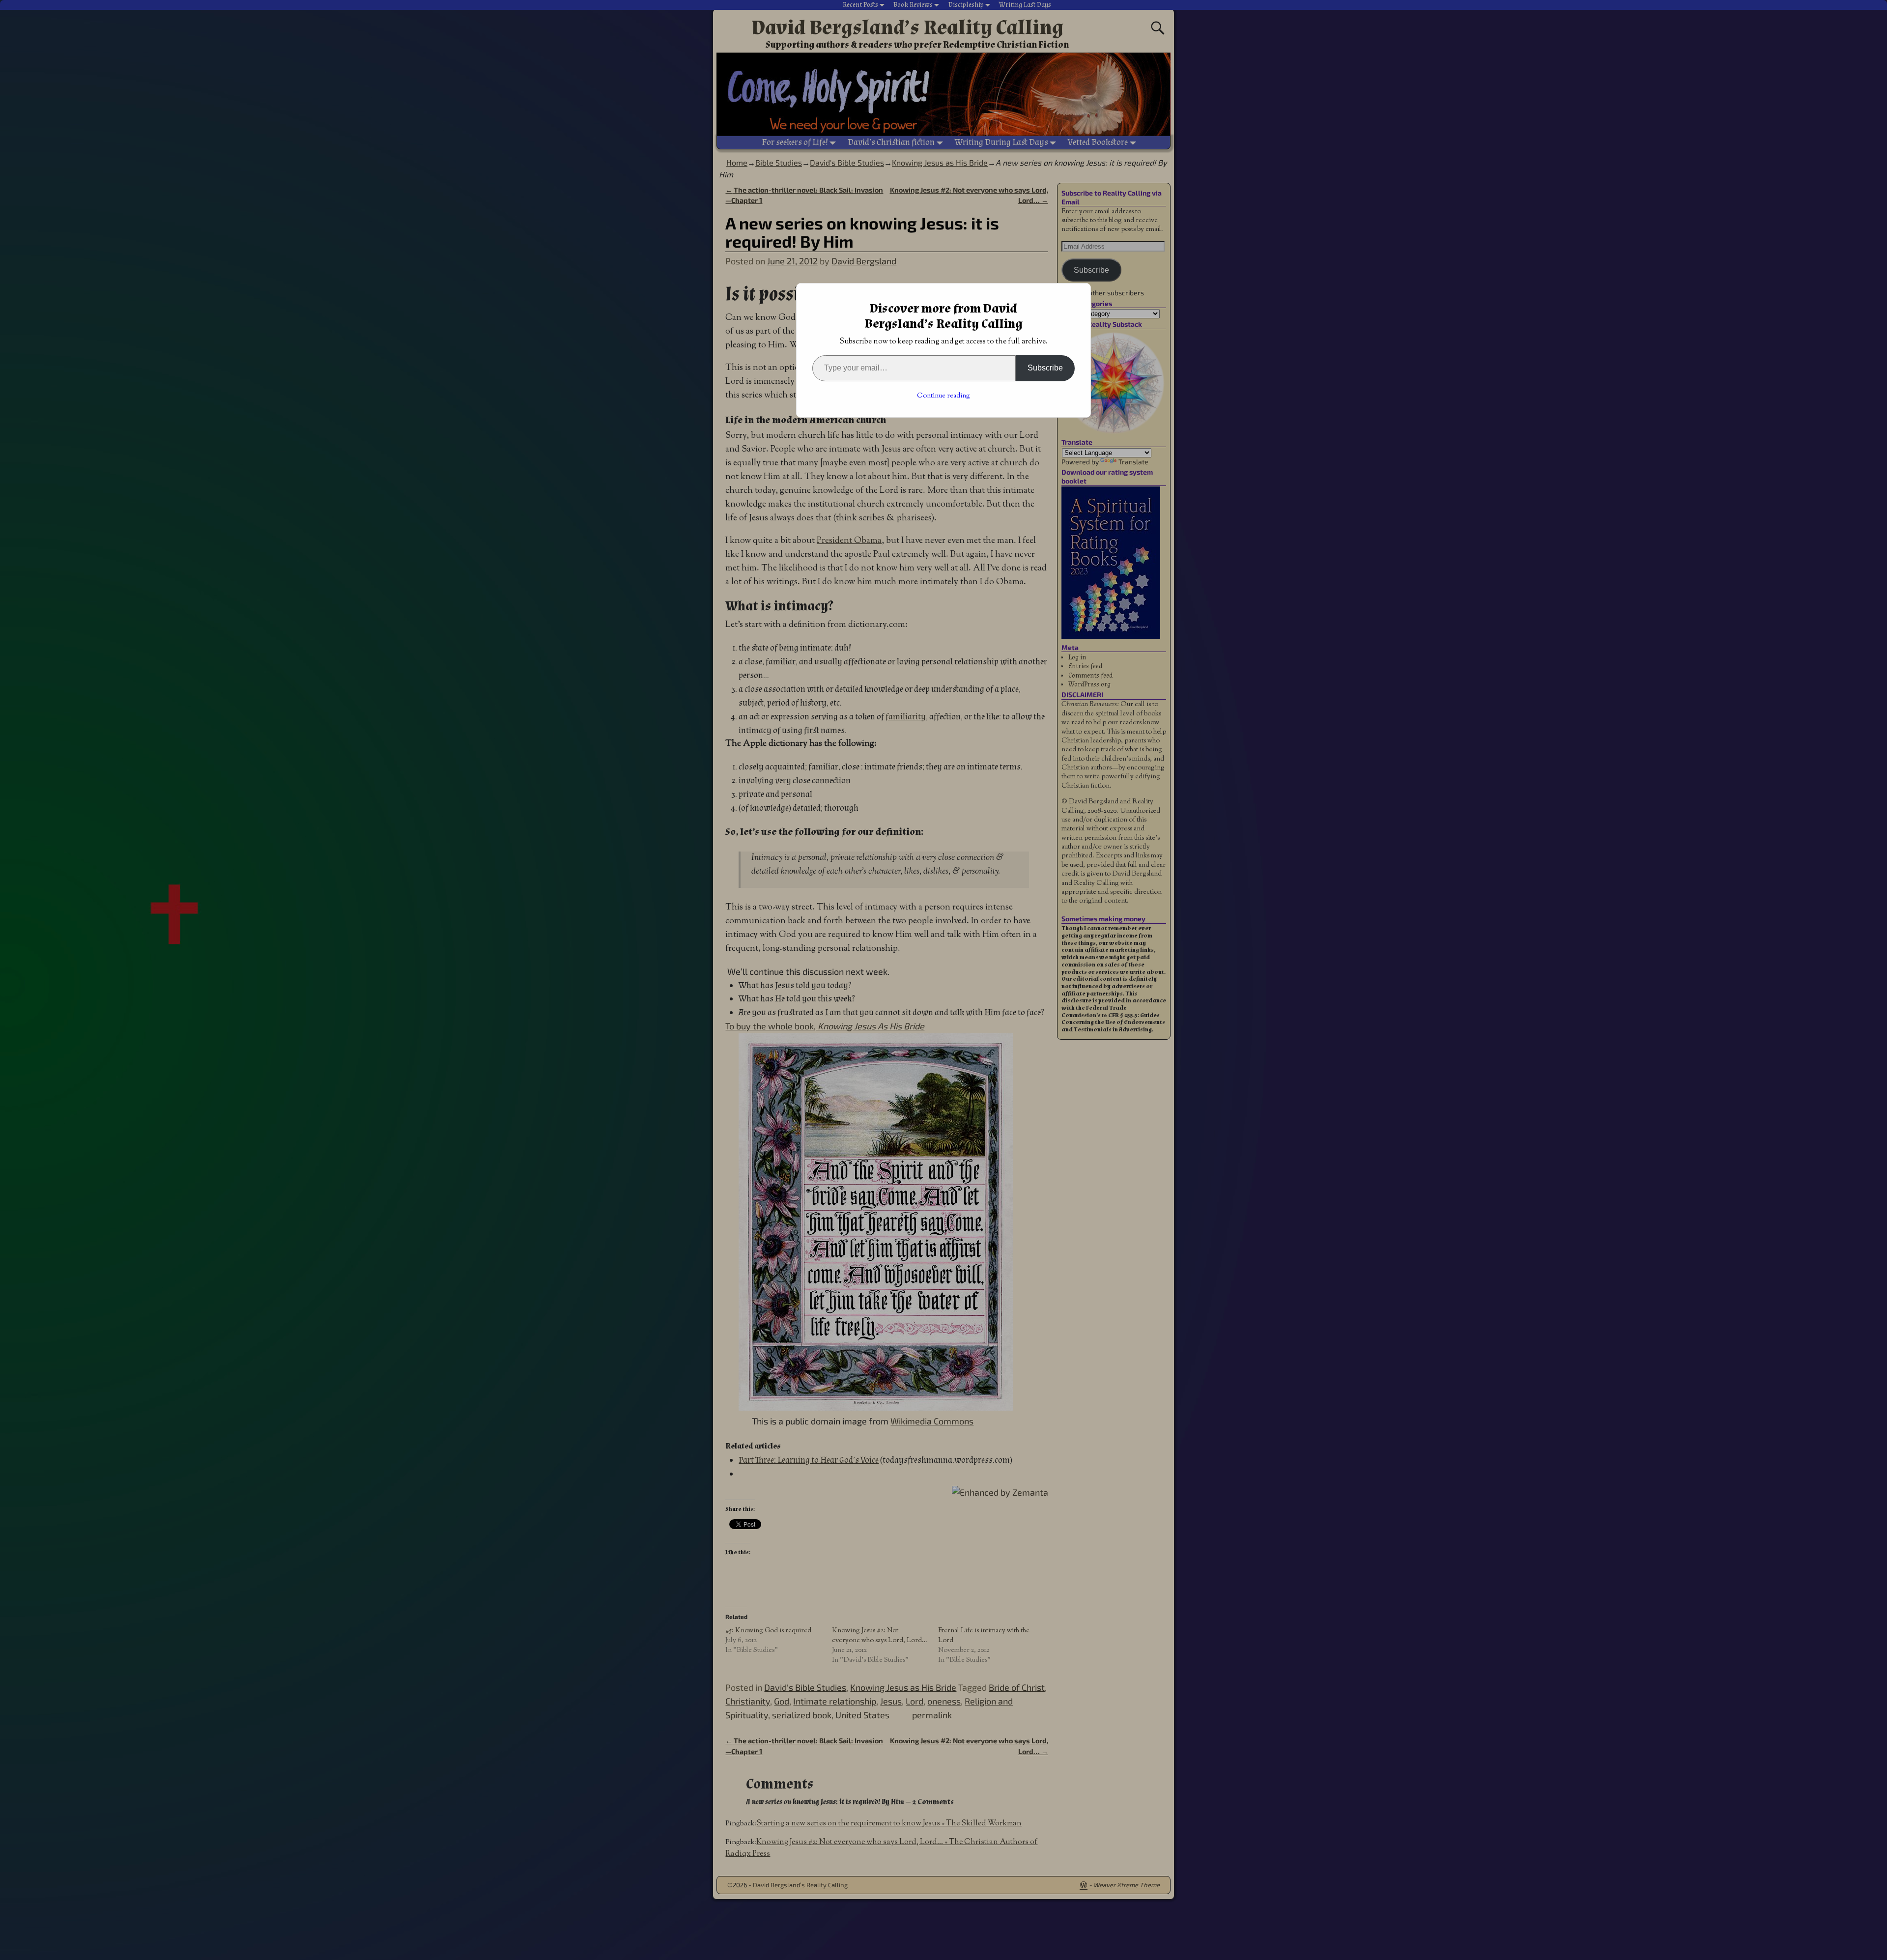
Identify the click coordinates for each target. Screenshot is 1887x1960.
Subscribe (1045, 368)
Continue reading (943, 396)
